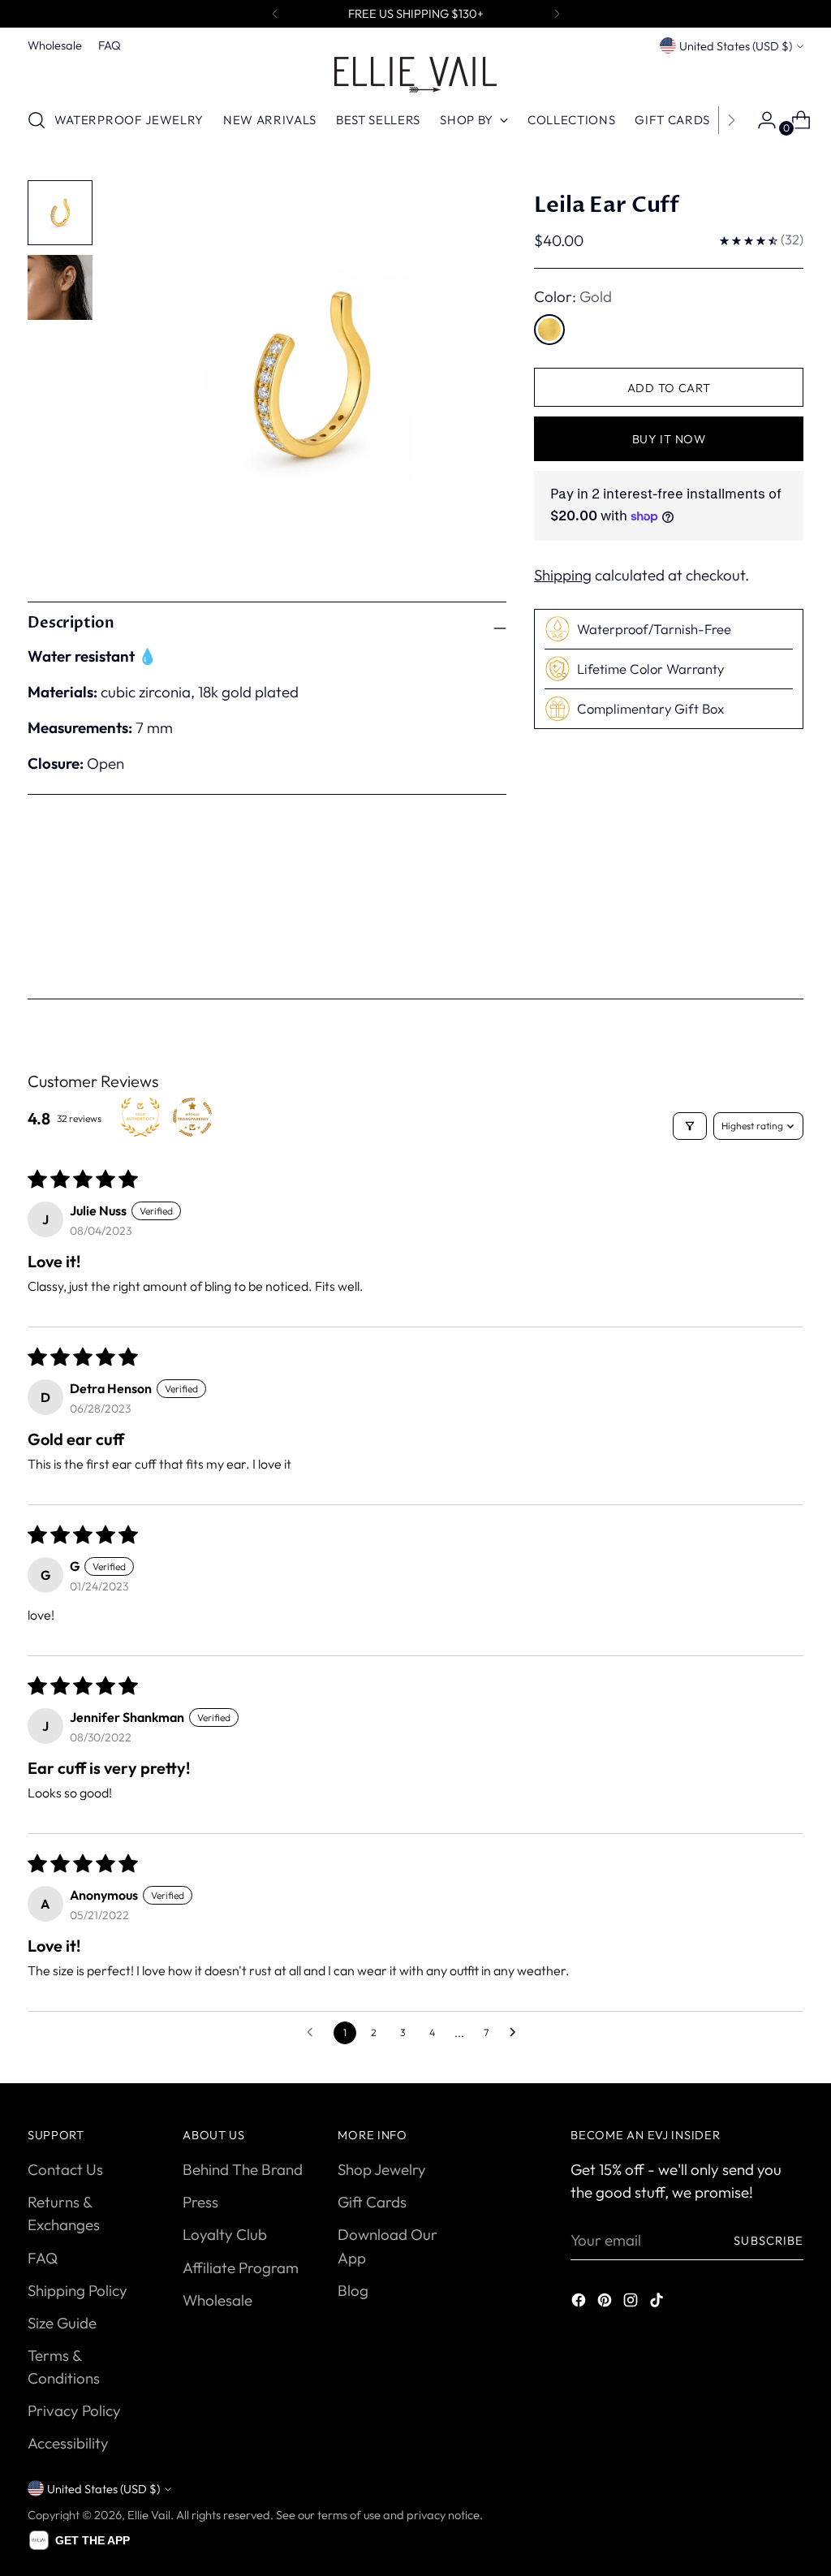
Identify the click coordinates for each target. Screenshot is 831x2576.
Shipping (563, 575)
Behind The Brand (243, 2169)
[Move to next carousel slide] (790, 935)
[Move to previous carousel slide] (752, 936)
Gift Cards (372, 2202)
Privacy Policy (74, 2410)
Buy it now (669, 439)
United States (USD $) (736, 46)
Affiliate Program (241, 2267)
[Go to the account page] (760, 120)
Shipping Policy (78, 2290)
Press (200, 2202)
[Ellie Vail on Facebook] (580, 2302)
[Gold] (549, 330)
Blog (353, 2290)
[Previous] (275, 14)
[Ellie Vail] (415, 75)
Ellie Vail (149, 2515)
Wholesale (217, 2300)
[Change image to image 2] (60, 287)
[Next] (557, 14)
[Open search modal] (37, 120)
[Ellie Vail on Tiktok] (658, 2302)
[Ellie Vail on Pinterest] (606, 2302)
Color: (573, 296)
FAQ (43, 2258)
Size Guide (62, 2323)
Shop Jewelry (382, 2169)
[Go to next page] (517, 2033)
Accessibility (68, 2443)
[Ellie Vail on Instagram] (632, 2302)
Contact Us (65, 2169)
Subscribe (769, 2240)
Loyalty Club (225, 2234)
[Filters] (690, 1126)
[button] (80, 2540)
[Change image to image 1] (60, 213)
